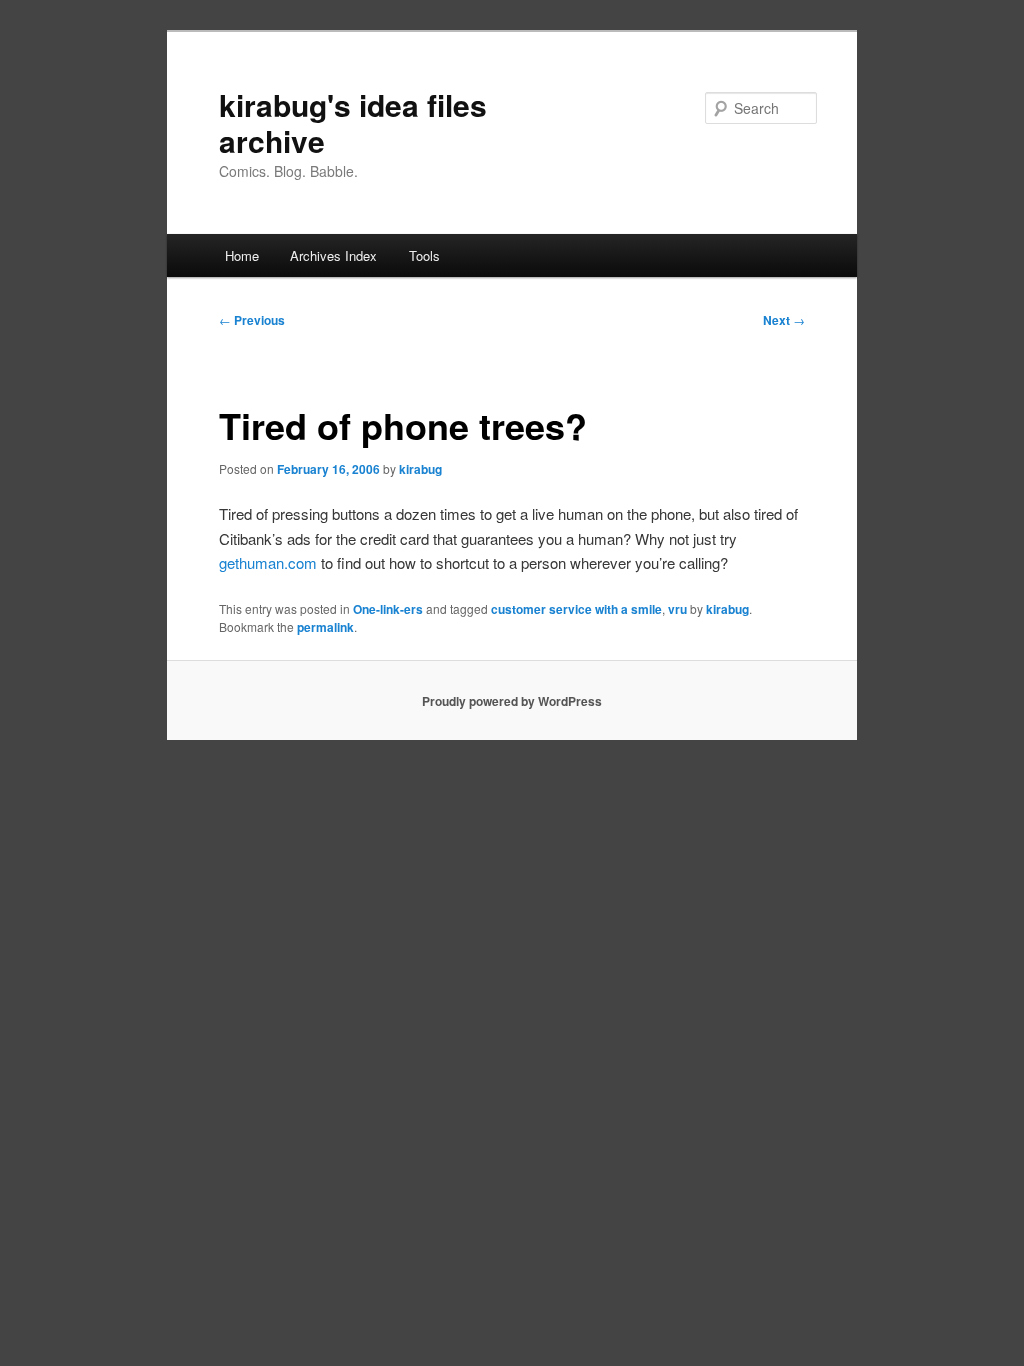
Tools (424, 255)
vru (677, 609)
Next (784, 320)
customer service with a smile (576, 609)
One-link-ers (388, 609)
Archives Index (333, 255)
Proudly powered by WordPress (512, 701)
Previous (252, 320)
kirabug (420, 469)
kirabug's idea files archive (353, 122)
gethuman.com (268, 562)
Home (242, 255)
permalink (325, 627)
